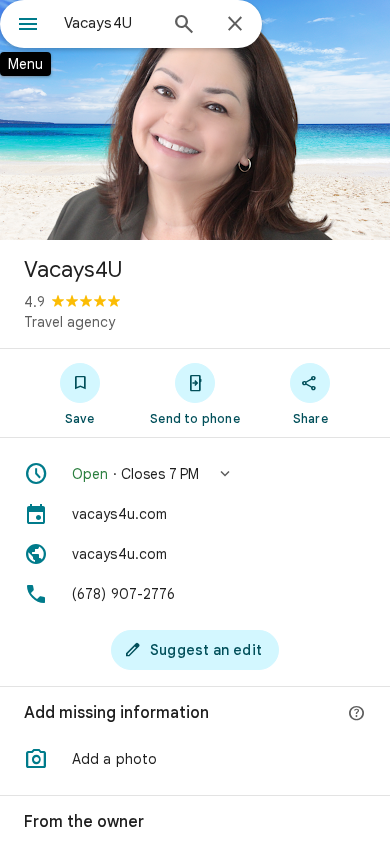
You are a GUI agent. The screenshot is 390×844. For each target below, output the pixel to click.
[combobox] (110, 23)
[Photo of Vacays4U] (195, 120)
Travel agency (69, 322)
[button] (195, 474)
